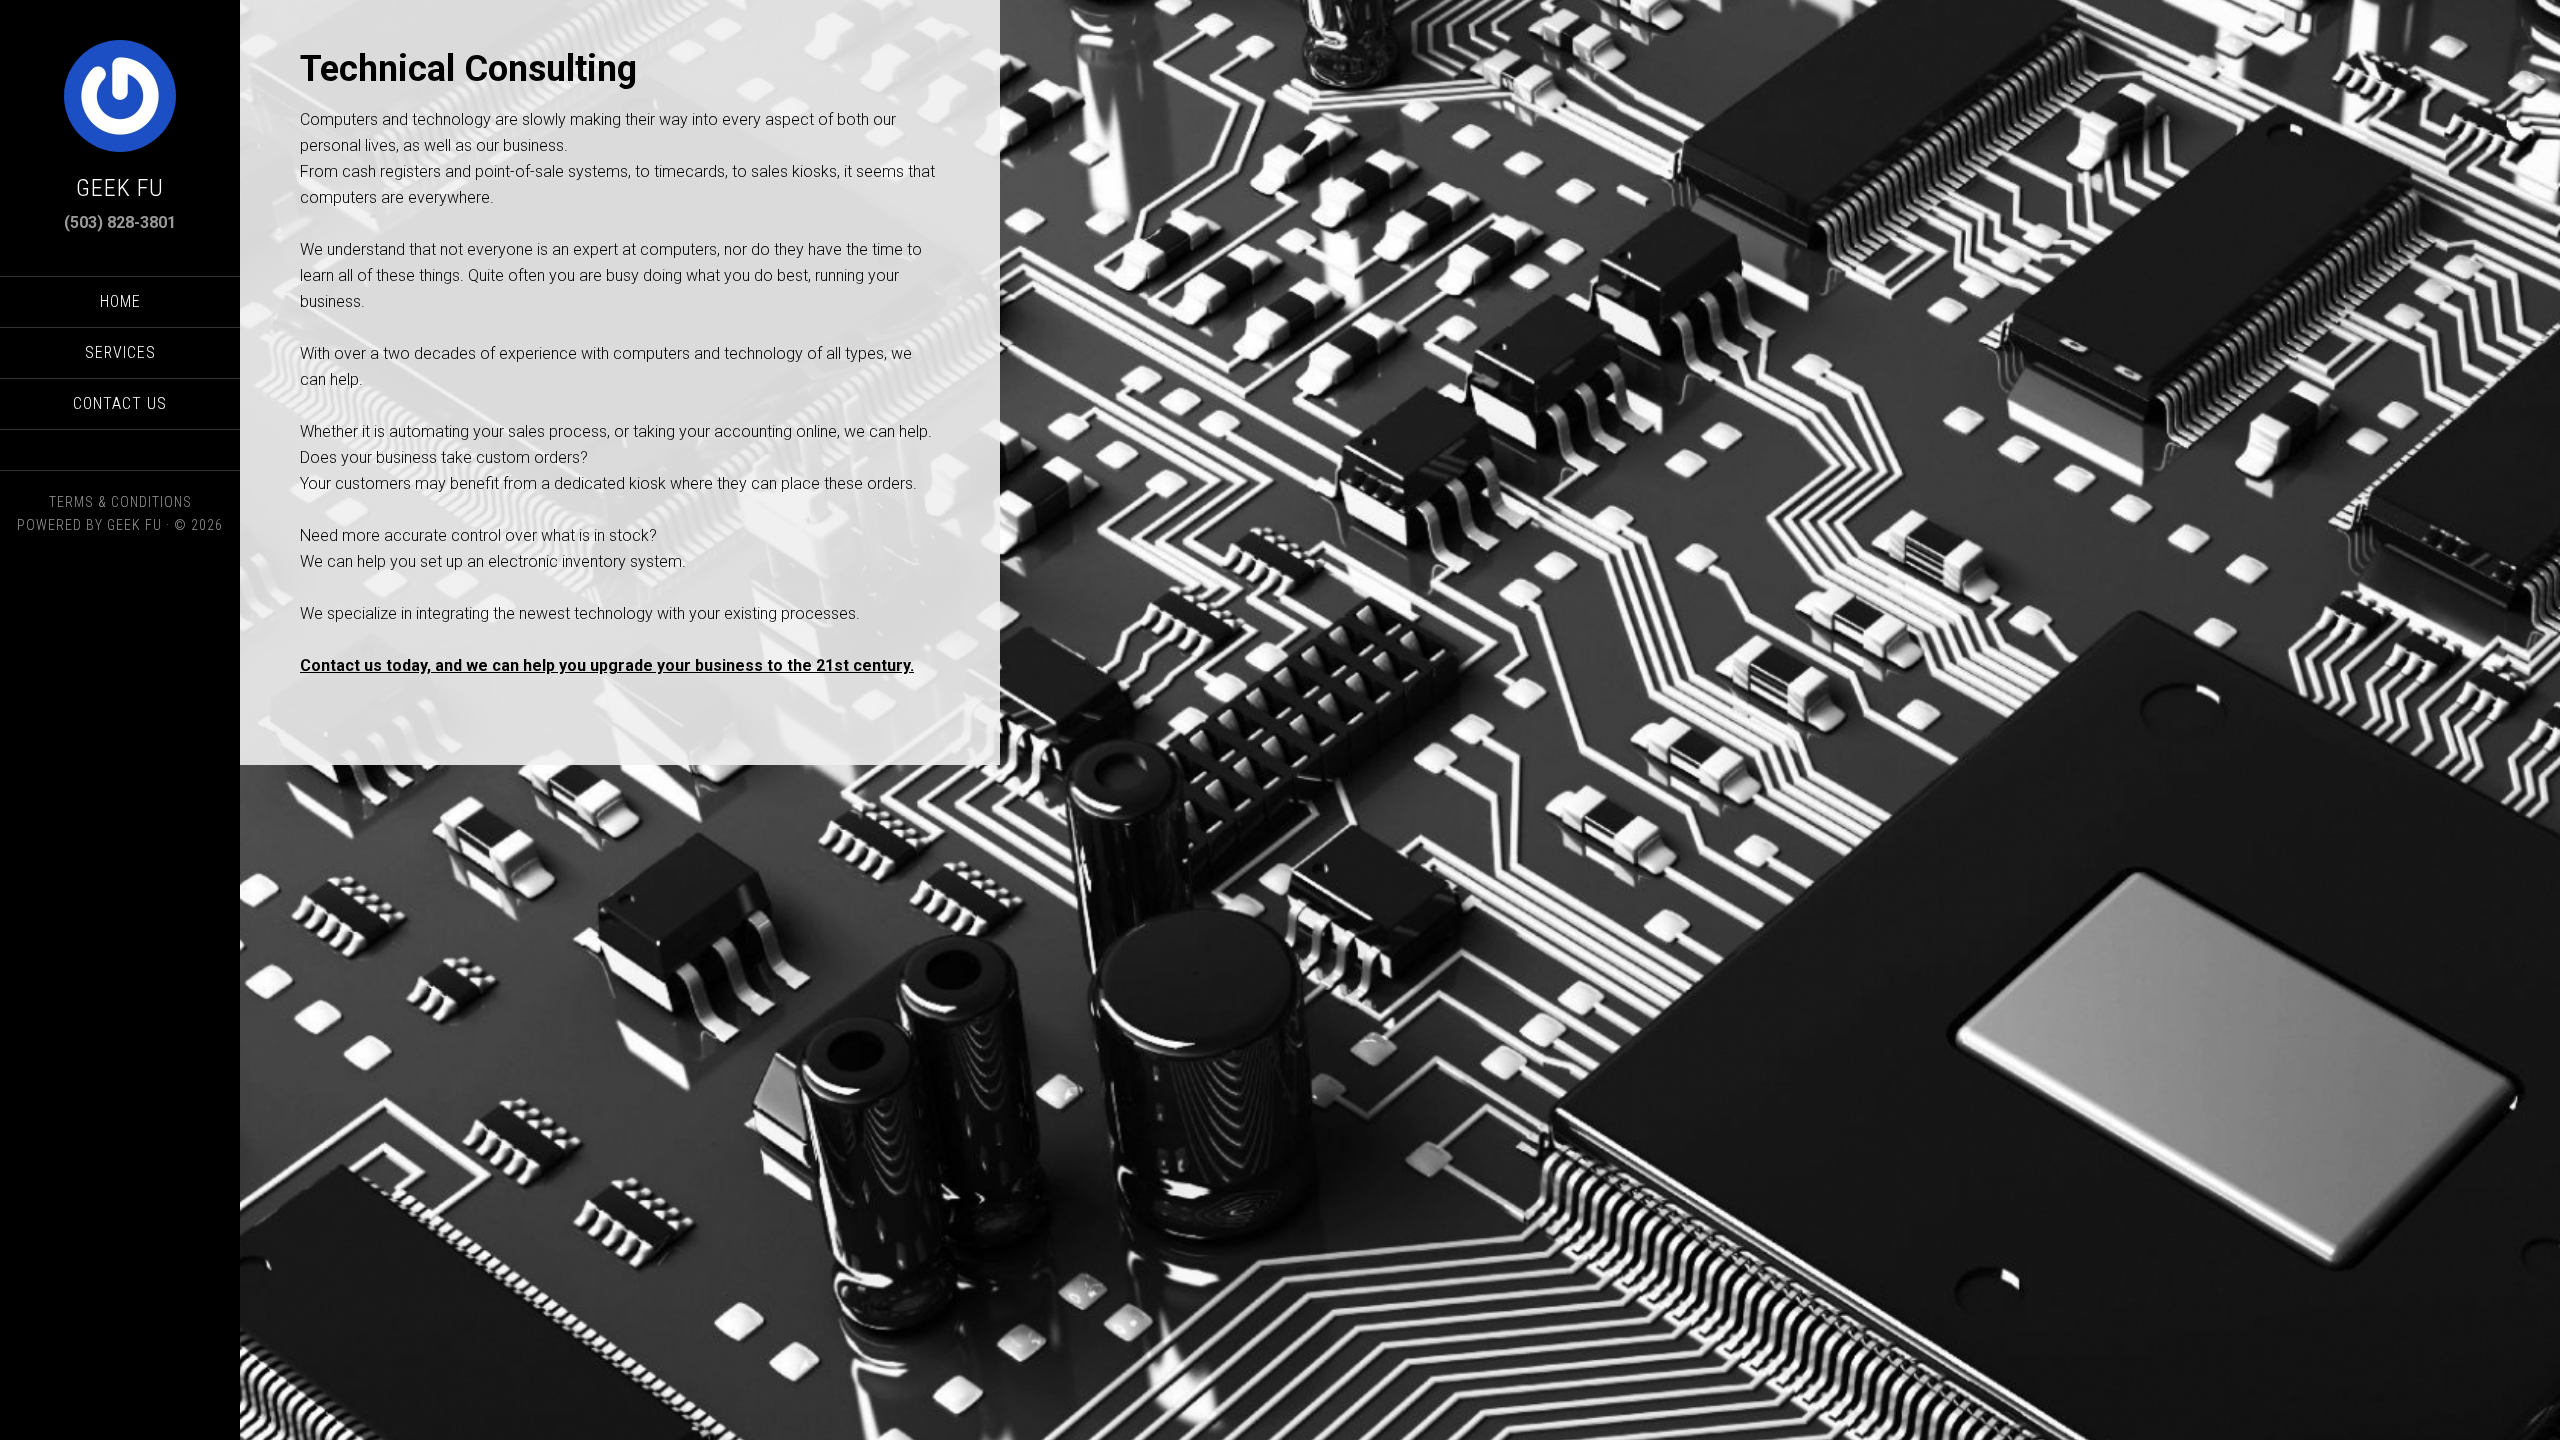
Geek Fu (120, 188)
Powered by (62, 525)
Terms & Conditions (120, 502)
